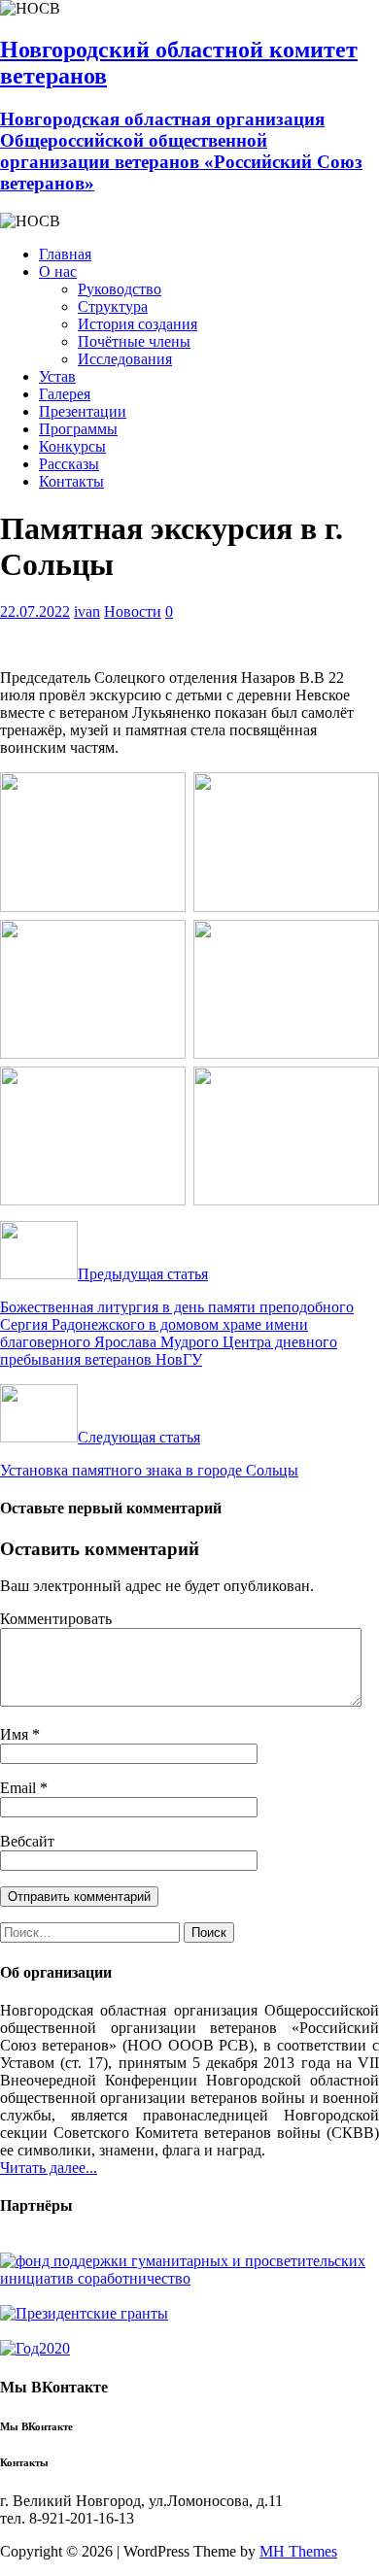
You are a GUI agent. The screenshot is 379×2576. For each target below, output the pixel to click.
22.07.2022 (35, 611)
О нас (58, 271)
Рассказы (69, 464)
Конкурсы (72, 446)
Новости (133, 611)
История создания (138, 324)
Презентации (83, 411)
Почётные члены (134, 341)
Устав (57, 376)
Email (20, 1788)
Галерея (65, 394)
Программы (78, 429)
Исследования (125, 359)
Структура (113, 306)
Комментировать (56, 1619)
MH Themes (298, 2551)
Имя (16, 1734)
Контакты (71, 481)
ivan (87, 611)
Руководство (120, 289)
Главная (65, 254)
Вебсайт (27, 1841)
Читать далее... (49, 2168)
